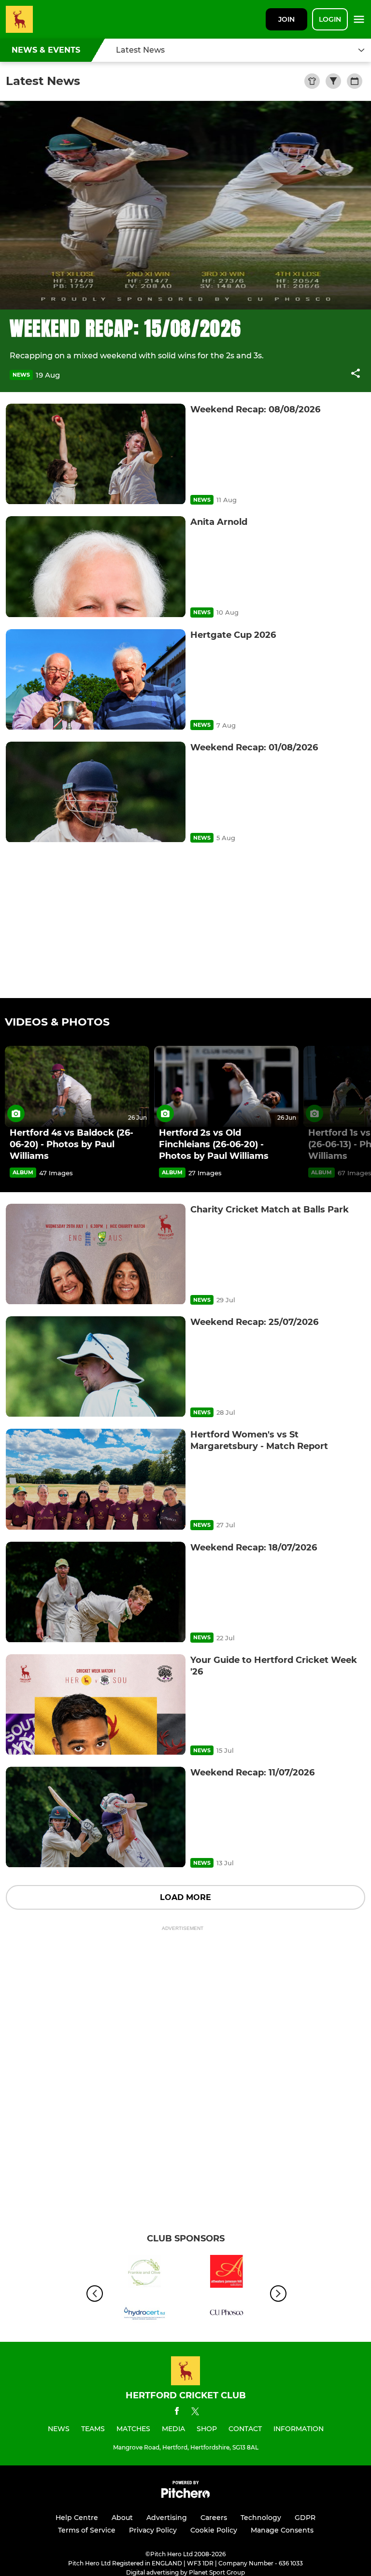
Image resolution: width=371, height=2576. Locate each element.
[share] (356, 374)
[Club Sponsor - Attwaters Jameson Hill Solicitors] (227, 2273)
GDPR (305, 2518)
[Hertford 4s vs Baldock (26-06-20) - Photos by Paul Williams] (77, 1086)
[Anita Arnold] (96, 567)
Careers (214, 2518)
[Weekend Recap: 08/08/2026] (96, 454)
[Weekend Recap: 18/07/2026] (96, 1592)
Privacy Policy (153, 2530)
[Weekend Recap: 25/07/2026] (96, 1367)
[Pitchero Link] (185, 2496)
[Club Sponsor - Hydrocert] (144, 2314)
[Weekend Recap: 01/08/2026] (96, 792)
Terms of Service (87, 2530)
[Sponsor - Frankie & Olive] (144, 2273)
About (122, 2518)
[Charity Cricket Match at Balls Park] (96, 1254)
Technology (261, 2518)
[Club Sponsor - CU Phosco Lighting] (227, 2314)
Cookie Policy (214, 2530)
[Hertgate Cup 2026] (96, 680)
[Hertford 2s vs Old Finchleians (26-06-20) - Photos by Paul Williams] (226, 1086)
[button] (356, 375)
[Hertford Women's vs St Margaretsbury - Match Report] (96, 1479)
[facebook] (177, 2413)
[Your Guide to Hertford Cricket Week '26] (96, 1705)
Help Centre (77, 2518)
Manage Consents (282, 2530)
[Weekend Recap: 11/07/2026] (96, 1817)
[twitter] (195, 2413)
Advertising (167, 2518)
